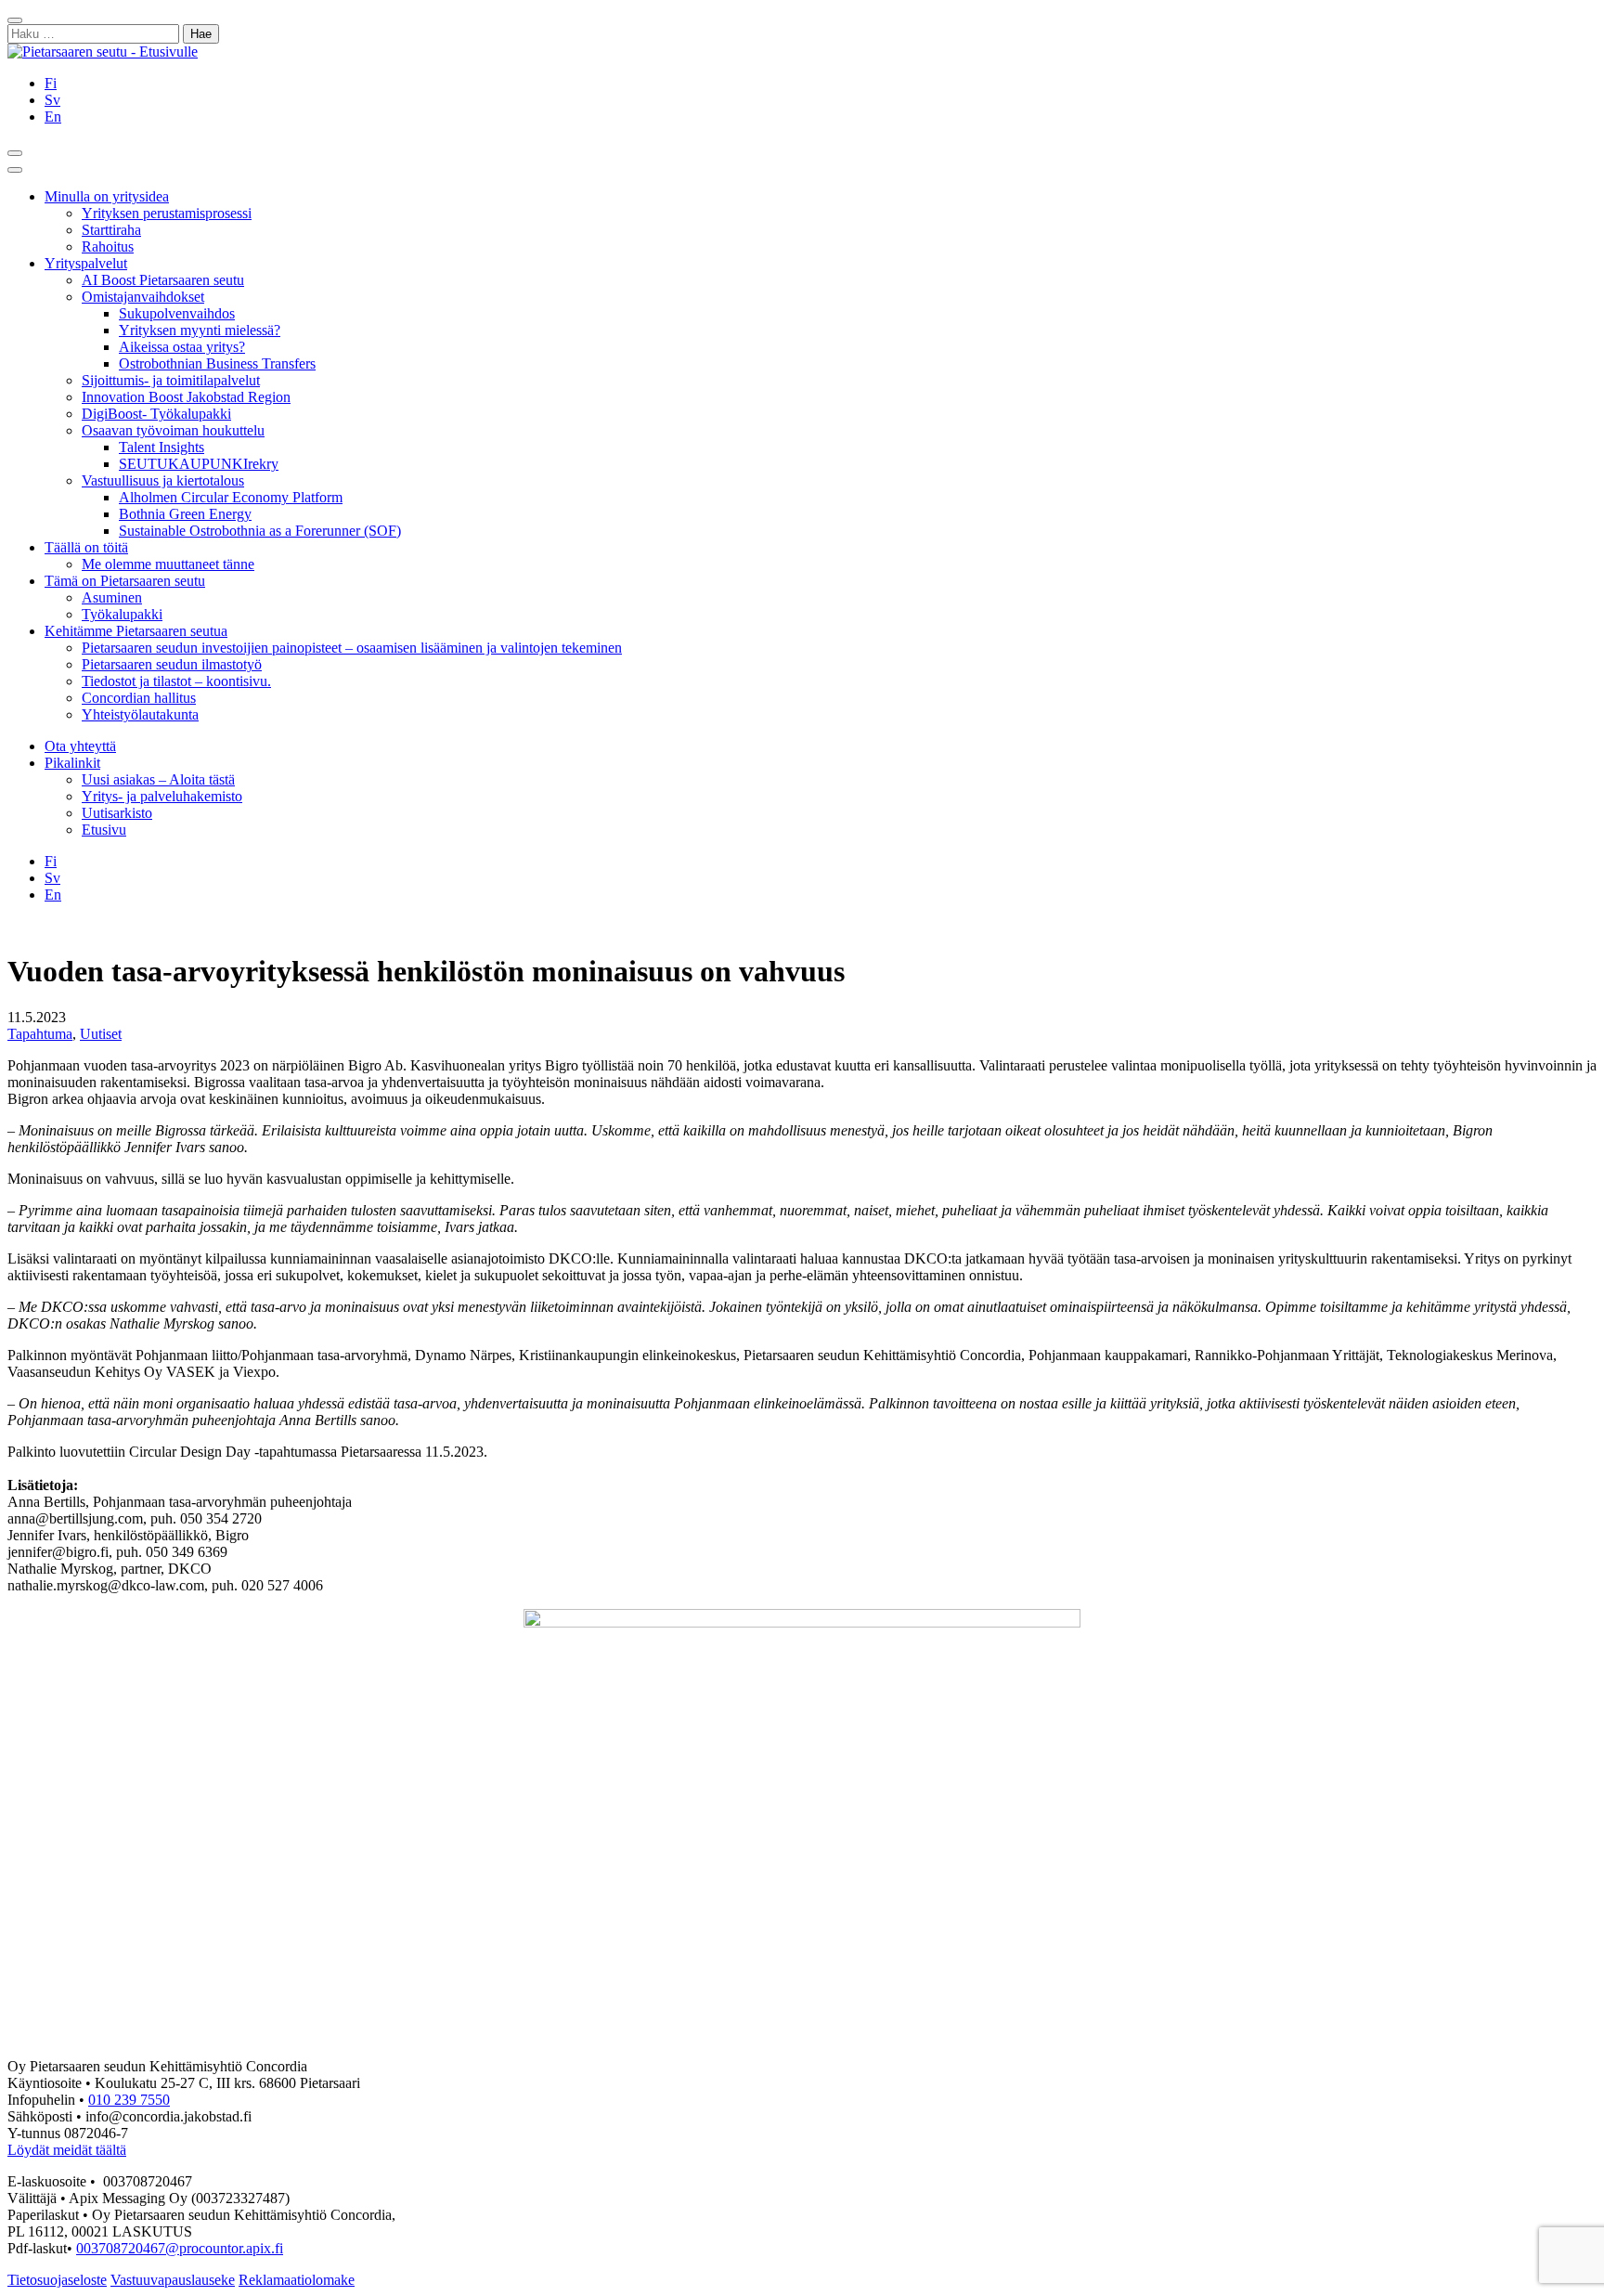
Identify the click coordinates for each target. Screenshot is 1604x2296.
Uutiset (101, 1034)
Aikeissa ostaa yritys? (182, 347)
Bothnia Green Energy (185, 514)
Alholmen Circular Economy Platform (231, 497)
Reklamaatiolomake (297, 2280)
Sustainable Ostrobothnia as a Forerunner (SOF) (260, 531)
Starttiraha (111, 230)
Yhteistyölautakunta (140, 714)
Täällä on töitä (86, 547)
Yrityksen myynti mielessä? (200, 330)
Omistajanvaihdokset (143, 297)
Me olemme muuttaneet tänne (168, 564)
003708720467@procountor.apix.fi (180, 2248)
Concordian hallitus (139, 698)
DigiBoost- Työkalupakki (156, 414)
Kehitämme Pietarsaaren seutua (136, 631)
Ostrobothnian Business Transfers (217, 363)
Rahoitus (108, 246)
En (53, 117)
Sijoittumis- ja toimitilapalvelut (171, 380)
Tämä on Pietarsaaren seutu (125, 581)
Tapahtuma (40, 1034)
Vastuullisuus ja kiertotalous (163, 480)
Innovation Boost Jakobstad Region (186, 397)
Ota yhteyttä (80, 746)
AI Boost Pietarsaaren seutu (163, 280)
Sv (52, 100)
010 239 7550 (129, 2100)
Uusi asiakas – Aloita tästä (158, 779)
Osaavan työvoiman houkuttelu (173, 430)
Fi (51, 83)
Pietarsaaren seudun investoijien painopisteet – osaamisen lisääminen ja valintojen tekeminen (352, 648)
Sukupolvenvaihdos (177, 313)
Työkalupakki (122, 614)
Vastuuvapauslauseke (173, 2280)
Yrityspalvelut (86, 263)
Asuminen (112, 597)
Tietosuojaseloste (57, 2280)
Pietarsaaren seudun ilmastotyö (172, 664)
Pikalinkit (72, 763)
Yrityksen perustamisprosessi (167, 213)
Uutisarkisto (117, 813)
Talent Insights (162, 447)
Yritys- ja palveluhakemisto (162, 796)
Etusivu (104, 830)
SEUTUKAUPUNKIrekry (199, 464)
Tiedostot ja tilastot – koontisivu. (176, 681)
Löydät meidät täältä (67, 2150)
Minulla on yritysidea (107, 196)
